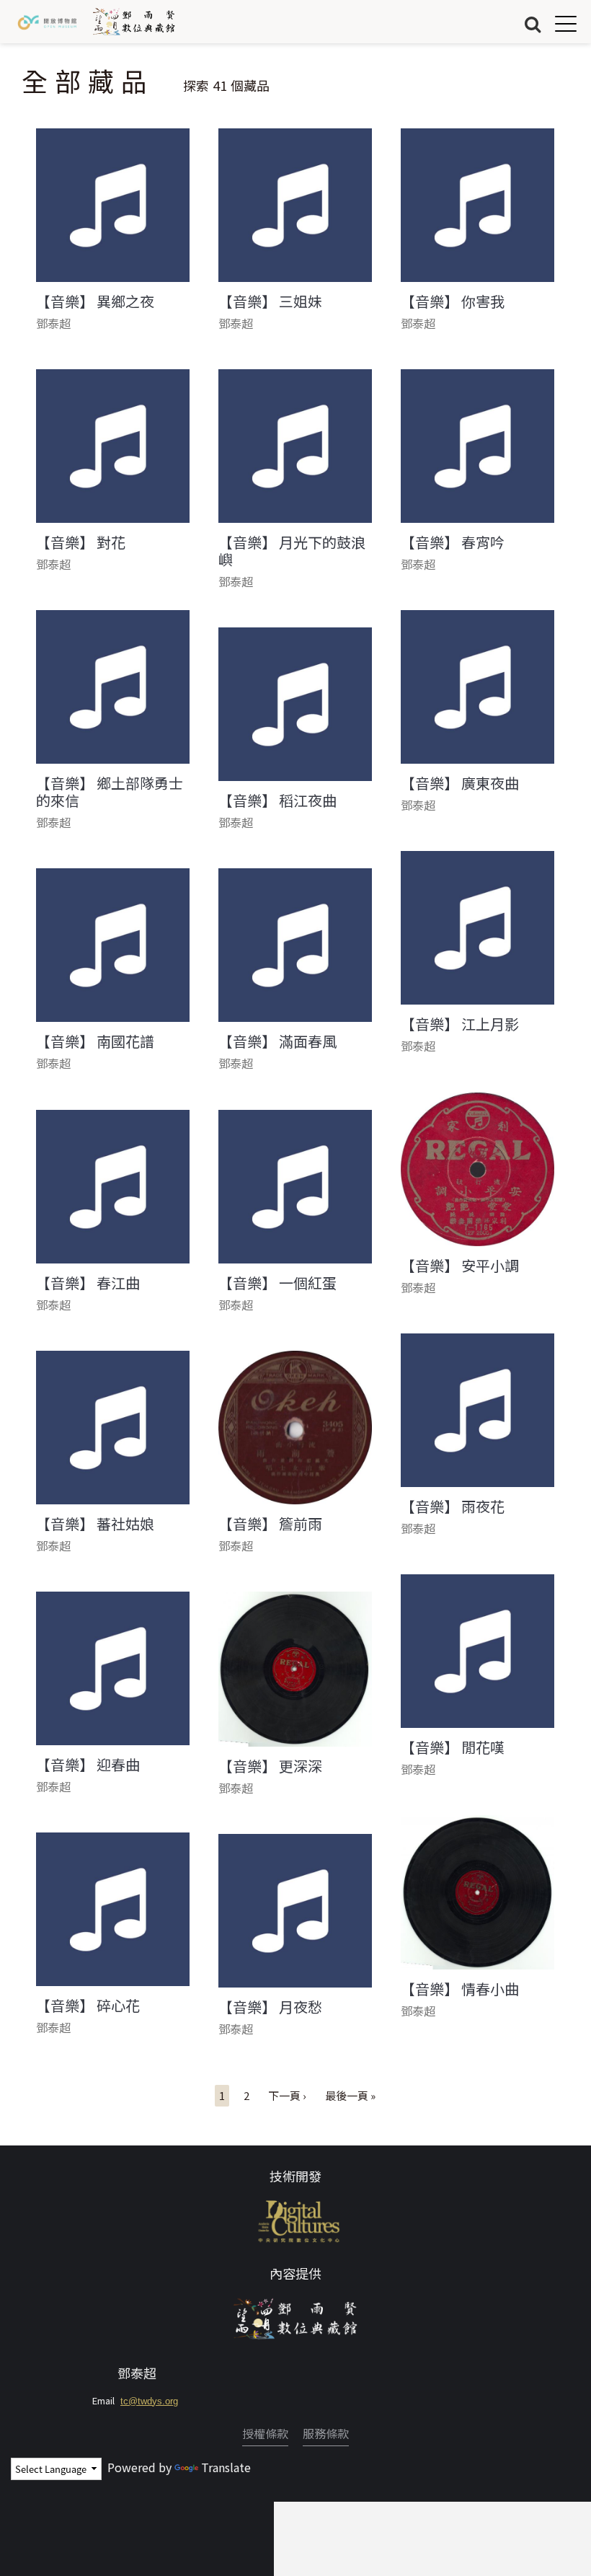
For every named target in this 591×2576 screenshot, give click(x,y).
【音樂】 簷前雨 (270, 1524)
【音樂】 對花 (81, 542)
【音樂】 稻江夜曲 (277, 800)
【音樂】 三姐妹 (270, 301)
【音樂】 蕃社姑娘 (95, 1524)
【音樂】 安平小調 (460, 1266)
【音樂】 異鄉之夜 (95, 301)
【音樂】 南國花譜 (95, 1041)
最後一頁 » (350, 2095)
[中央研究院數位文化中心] (296, 2219)
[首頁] (134, 22)
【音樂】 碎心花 (88, 2006)
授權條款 (265, 2433)
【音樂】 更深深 (270, 1766)
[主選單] (566, 23)
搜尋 (533, 23)
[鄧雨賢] (295, 2316)
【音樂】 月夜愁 (270, 2007)
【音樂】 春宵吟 (453, 542)
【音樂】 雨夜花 (453, 1507)
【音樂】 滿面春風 (277, 1041)
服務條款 (326, 2433)
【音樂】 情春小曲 (460, 1989)
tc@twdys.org (149, 2401)
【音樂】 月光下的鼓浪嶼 (292, 551)
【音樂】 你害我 (453, 301)
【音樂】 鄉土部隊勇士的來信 (110, 792)
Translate (226, 2467)
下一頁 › (287, 2095)
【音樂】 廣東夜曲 (460, 783)
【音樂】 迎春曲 (88, 1765)
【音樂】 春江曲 (88, 1283)
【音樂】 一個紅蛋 (277, 1283)
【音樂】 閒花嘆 (453, 1747)
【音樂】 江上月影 (460, 1024)
